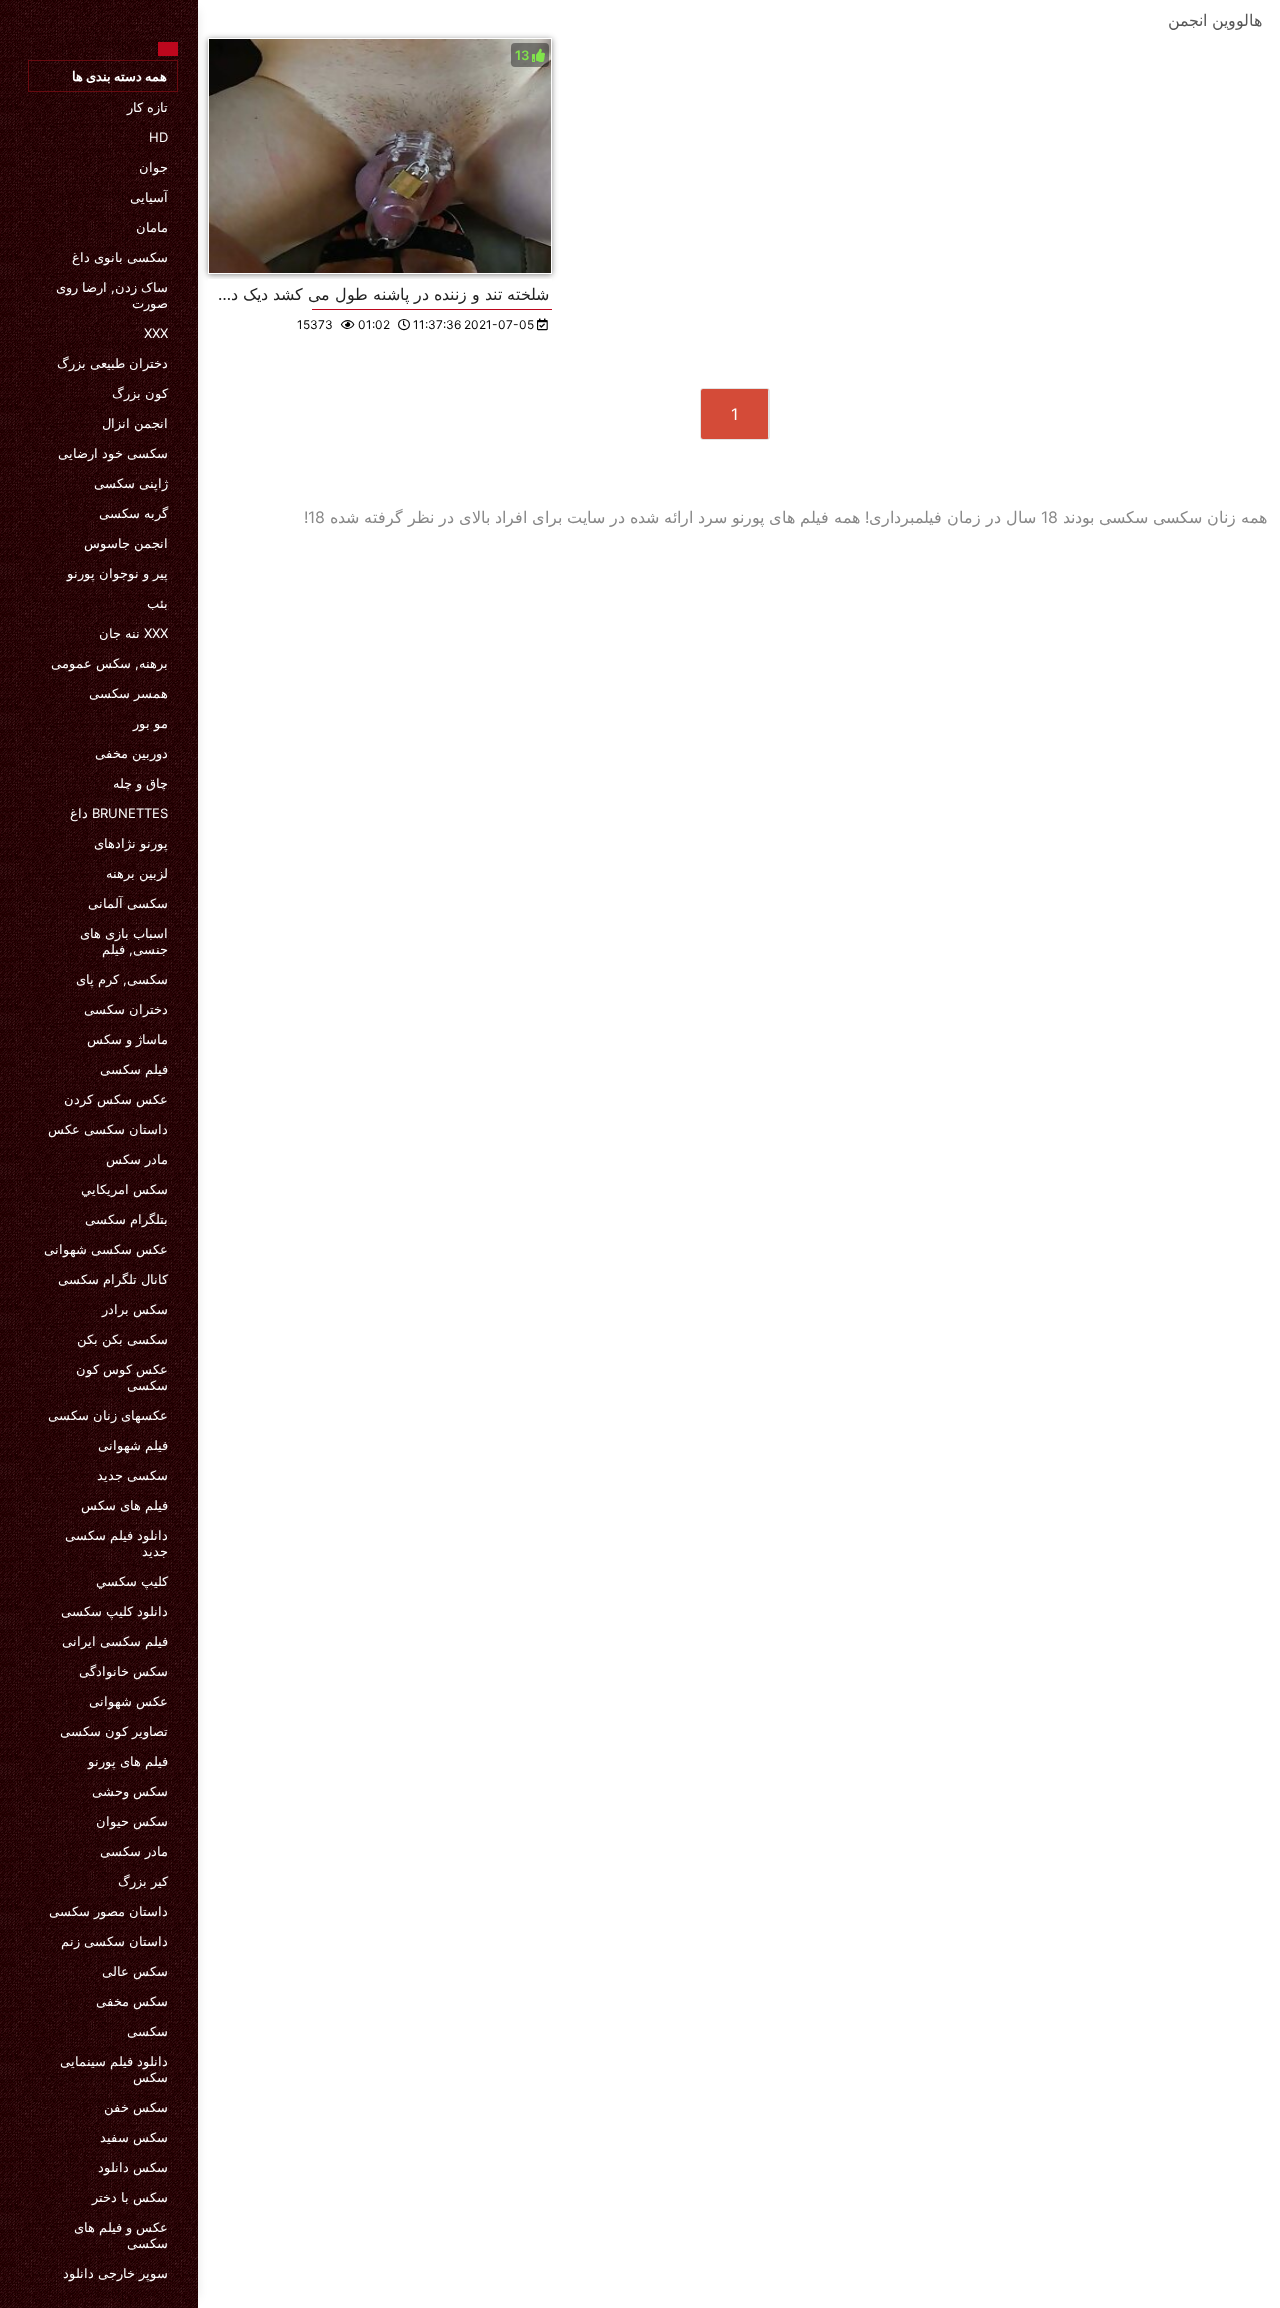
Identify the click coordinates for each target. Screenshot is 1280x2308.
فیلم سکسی (134, 1069)
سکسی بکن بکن (122, 1339)
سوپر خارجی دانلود (115, 2273)
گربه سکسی (133, 513)
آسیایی (149, 197)
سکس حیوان (132, 1821)
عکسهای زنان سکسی (108, 1415)
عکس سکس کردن (116, 1099)
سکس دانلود (133, 2167)
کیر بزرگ (143, 1881)
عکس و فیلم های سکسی (121, 2235)
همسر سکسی (128, 693)
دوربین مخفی (131, 753)
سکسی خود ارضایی (113, 453)
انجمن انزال (135, 423)
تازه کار (147, 107)
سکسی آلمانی (128, 903)
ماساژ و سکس (127, 1039)
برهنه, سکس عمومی (109, 663)
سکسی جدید (132, 1475)
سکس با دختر (130, 2197)
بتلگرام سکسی (126, 1219)
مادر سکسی (134, 1851)
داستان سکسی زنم (114, 1941)
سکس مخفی (132, 2001)
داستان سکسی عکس (108, 1129)
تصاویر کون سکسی (114, 1731)
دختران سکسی (126, 1009)
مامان (152, 227)
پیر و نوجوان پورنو (117, 573)
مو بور (150, 723)
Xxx (156, 333)
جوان (153, 167)
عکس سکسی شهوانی (106, 1249)
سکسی (147, 2031)
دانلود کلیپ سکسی (114, 1611)
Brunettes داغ (119, 813)
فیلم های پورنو (128, 1761)
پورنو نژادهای (131, 843)
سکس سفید (134, 2137)
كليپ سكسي (132, 1581)
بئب (157, 603)
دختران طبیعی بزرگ (112, 363)
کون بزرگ (140, 393)
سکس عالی (135, 1971)
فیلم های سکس (124, 1505)
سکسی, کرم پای (122, 979)
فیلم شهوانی (133, 1445)
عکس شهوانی (128, 1701)
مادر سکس (137, 1159)
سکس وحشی (130, 1791)
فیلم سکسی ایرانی (115, 1641)
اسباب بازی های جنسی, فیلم (124, 941)
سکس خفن (136, 2107)
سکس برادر (135, 1309)
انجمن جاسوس (126, 543)
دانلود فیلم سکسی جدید (116, 1543)
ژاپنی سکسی (131, 483)
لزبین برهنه (137, 873)
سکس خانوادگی (123, 1671)
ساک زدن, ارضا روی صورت (112, 295)
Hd (158, 137)
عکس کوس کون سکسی (122, 1377)
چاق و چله (140, 783)
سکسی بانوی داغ (120, 257)
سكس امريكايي (124, 1189)
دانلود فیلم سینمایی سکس (114, 2069)
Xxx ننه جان (133, 633)
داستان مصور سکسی (108, 1911)
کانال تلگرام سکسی (113, 1279)
